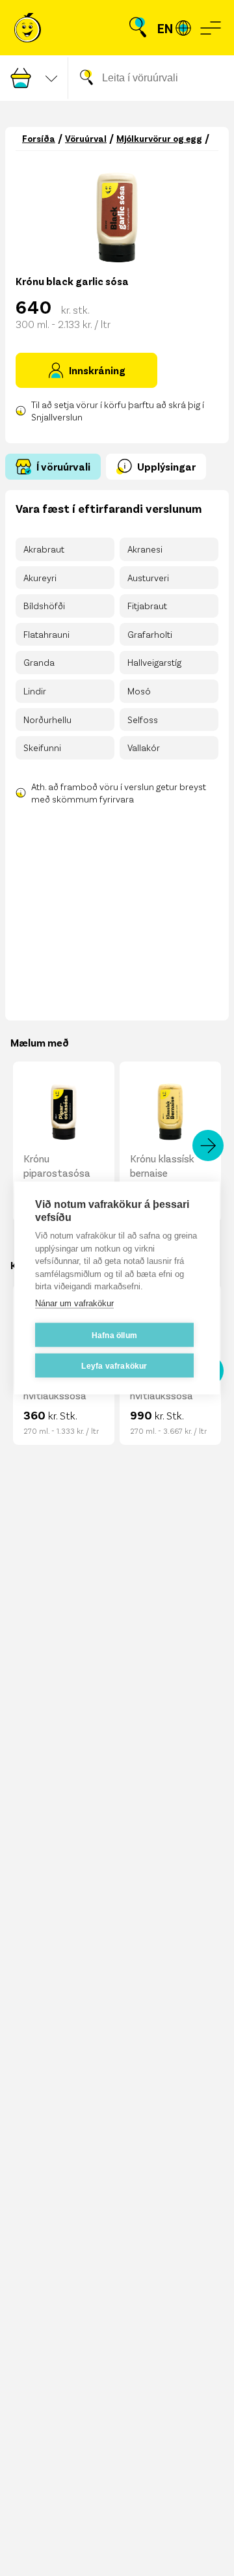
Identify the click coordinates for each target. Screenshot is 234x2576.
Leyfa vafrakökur (114, 1365)
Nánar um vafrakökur (74, 1303)
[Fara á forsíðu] (28, 28)
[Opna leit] (138, 28)
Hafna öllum (114, 1335)
